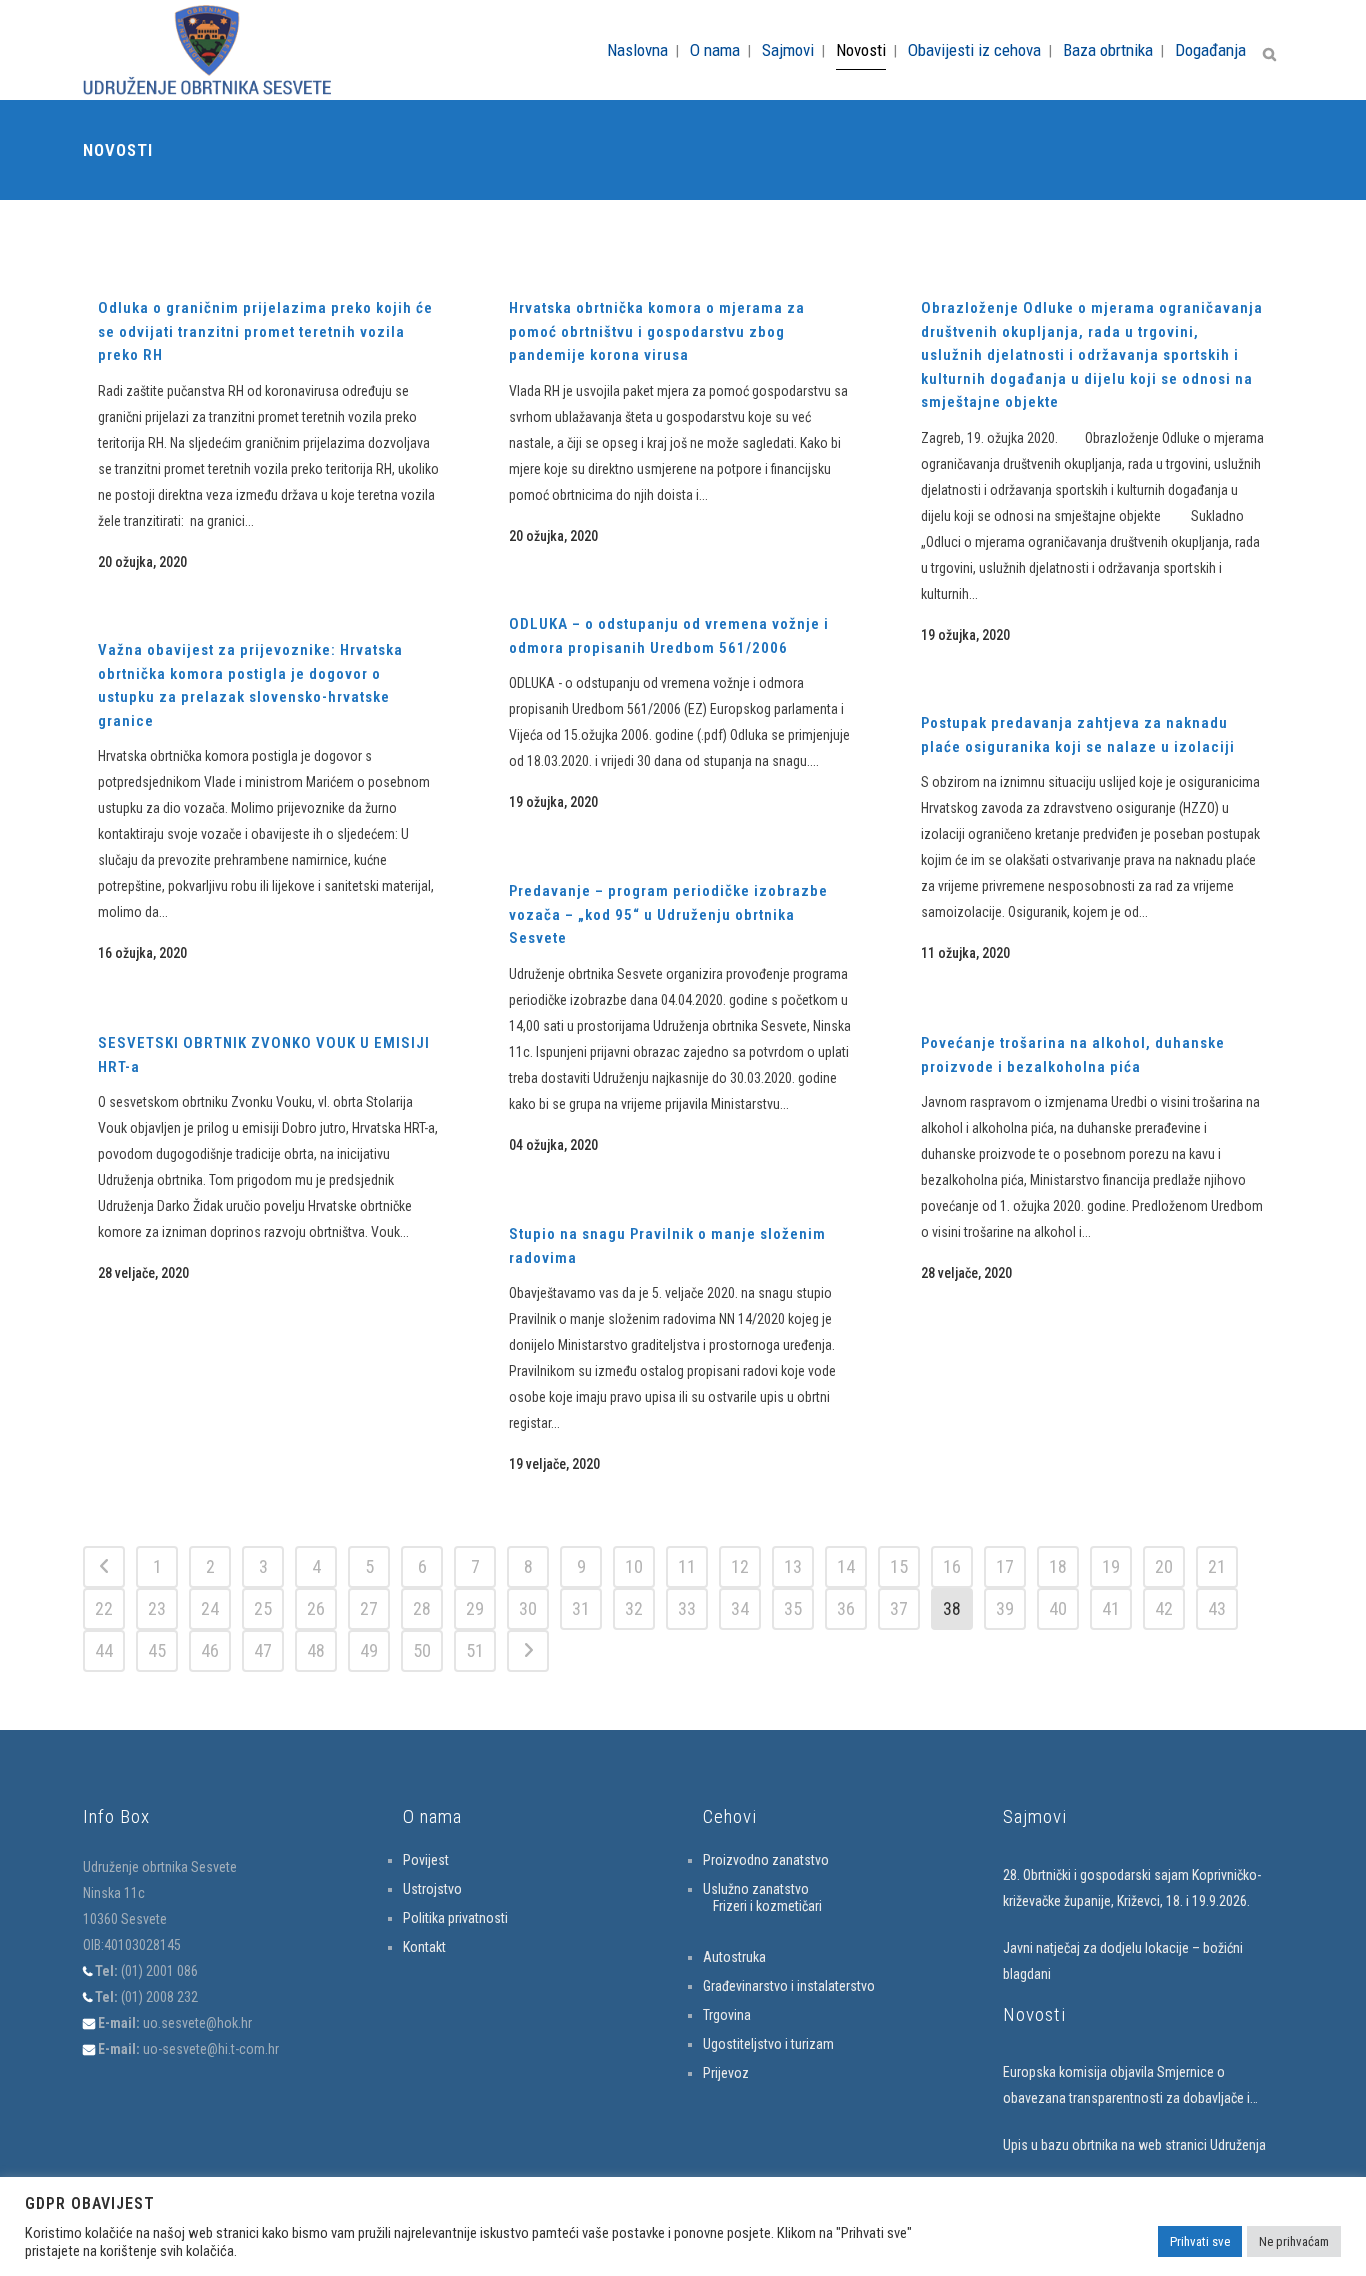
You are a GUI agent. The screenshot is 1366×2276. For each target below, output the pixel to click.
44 (104, 1650)
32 (634, 1608)
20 (1164, 1566)
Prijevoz (726, 2073)
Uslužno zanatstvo (756, 1889)
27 (369, 1608)
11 (687, 1566)
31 (581, 1608)
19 (1111, 1566)
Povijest (426, 1860)
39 (1005, 1608)
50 (422, 1650)
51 (475, 1650)
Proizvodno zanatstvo (766, 1860)
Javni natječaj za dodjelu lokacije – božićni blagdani (1123, 1961)
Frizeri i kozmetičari (767, 1906)
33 (687, 1608)
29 (475, 1608)
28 (422, 1608)
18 (1058, 1566)
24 (210, 1608)
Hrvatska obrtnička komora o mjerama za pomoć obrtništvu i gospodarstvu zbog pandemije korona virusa (657, 331)
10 (634, 1566)
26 (316, 1608)
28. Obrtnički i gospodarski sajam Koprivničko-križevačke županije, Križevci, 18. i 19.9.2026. (1132, 1888)
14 (846, 1566)
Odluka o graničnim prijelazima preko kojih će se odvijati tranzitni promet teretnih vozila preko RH (265, 331)
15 (899, 1566)
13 (793, 1566)
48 (316, 1650)
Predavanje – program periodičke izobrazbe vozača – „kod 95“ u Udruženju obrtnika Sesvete (668, 914)
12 (740, 1566)
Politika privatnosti (455, 1918)
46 (210, 1650)
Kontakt (424, 1947)
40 (1058, 1608)
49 (369, 1650)
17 (1005, 1566)
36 (846, 1608)
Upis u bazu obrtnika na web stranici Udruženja (1134, 2145)
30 (528, 1608)
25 (263, 1608)
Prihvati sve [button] (1200, 2241)
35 (793, 1608)
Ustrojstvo (432, 1889)
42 (1164, 1608)
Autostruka (734, 1957)
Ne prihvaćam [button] (1294, 2241)
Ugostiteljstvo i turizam (768, 2044)
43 (1217, 1608)
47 (263, 1650)
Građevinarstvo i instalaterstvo (789, 1986)
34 (740, 1608)
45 (157, 1650)
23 (157, 1608)
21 (1217, 1566)
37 (899, 1608)
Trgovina (727, 2015)
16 (952, 1566)
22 (104, 1608)
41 (1111, 1608)
